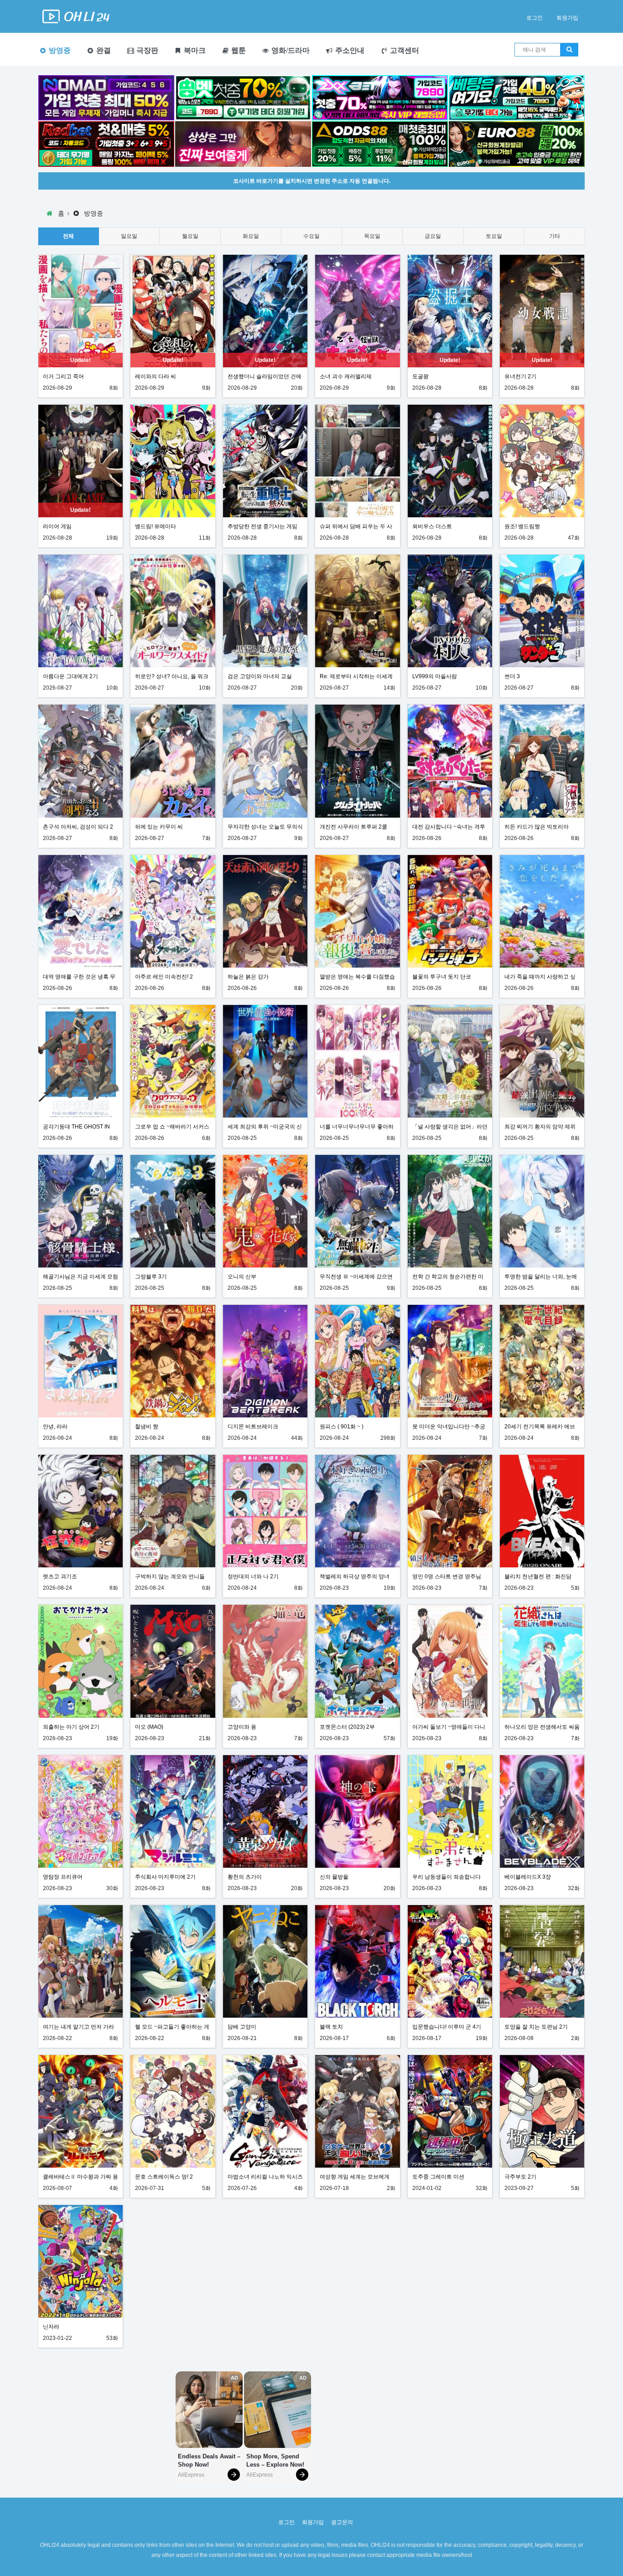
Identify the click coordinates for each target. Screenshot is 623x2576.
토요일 (494, 236)
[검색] (569, 50)
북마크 (194, 50)
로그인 (535, 18)
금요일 (433, 236)
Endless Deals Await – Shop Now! (209, 2460)
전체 (68, 236)
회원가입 (567, 18)
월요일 (190, 236)
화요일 (251, 236)
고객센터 (404, 50)
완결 (103, 50)
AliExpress (191, 2475)
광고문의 (342, 2522)
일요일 (129, 236)
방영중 (59, 50)
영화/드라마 (290, 50)
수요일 (311, 236)
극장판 (146, 50)
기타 (555, 236)
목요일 (372, 236)
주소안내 (349, 50)
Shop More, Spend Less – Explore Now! (275, 2460)
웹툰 (238, 50)
